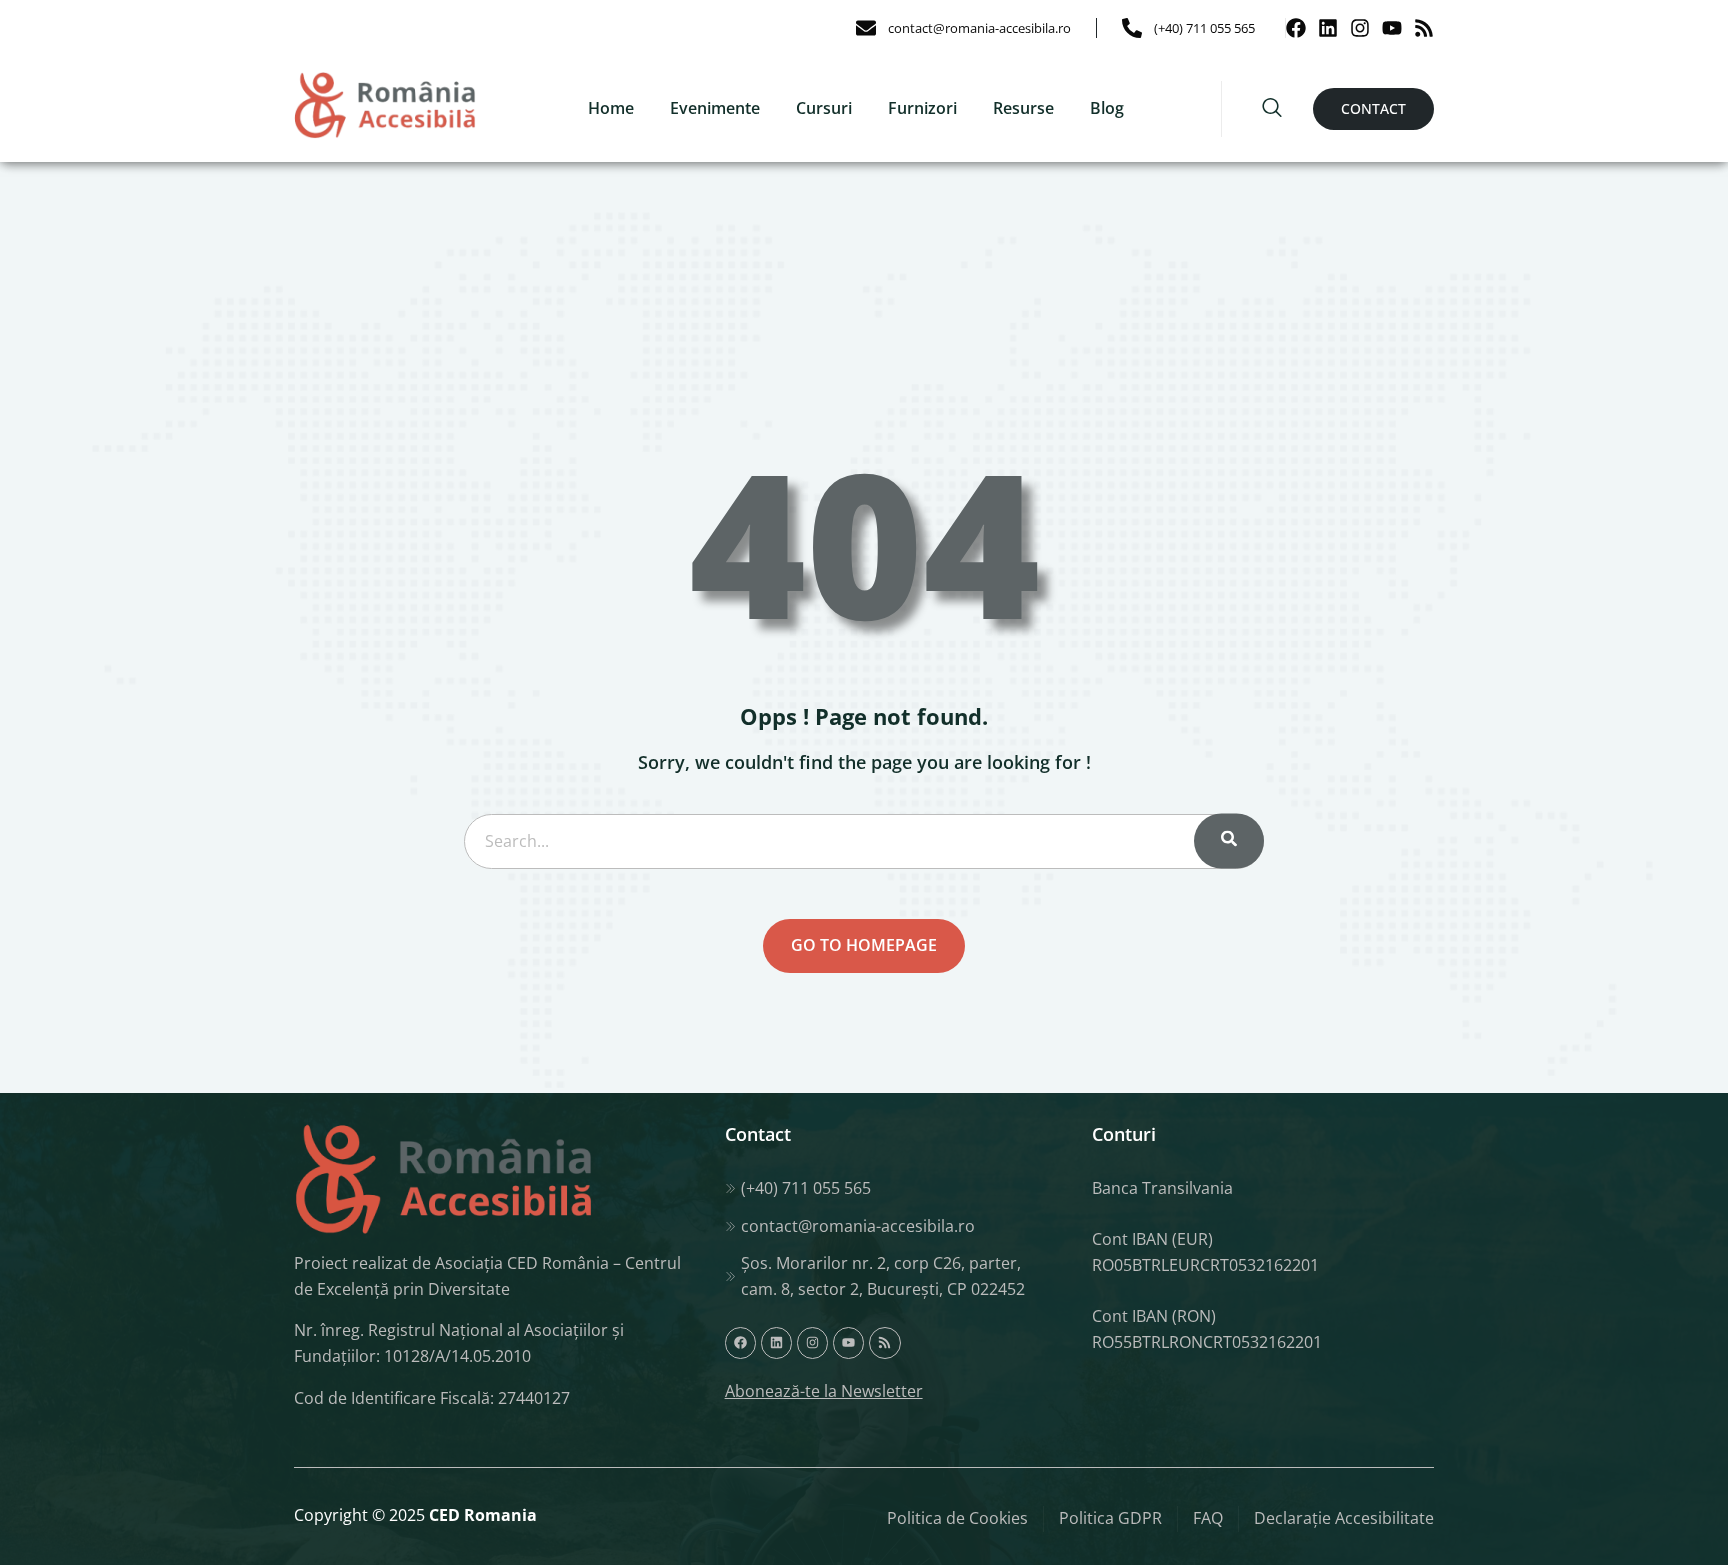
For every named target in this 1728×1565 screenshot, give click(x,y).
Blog (1107, 108)
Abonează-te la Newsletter (824, 1391)
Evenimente (715, 108)
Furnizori (922, 108)
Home (611, 108)
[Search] (1229, 841)
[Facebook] (1296, 28)
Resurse (1023, 108)
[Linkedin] (1328, 28)
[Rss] (1424, 28)
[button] (1272, 109)
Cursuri (824, 108)
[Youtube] (1392, 28)
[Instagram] (1360, 28)
